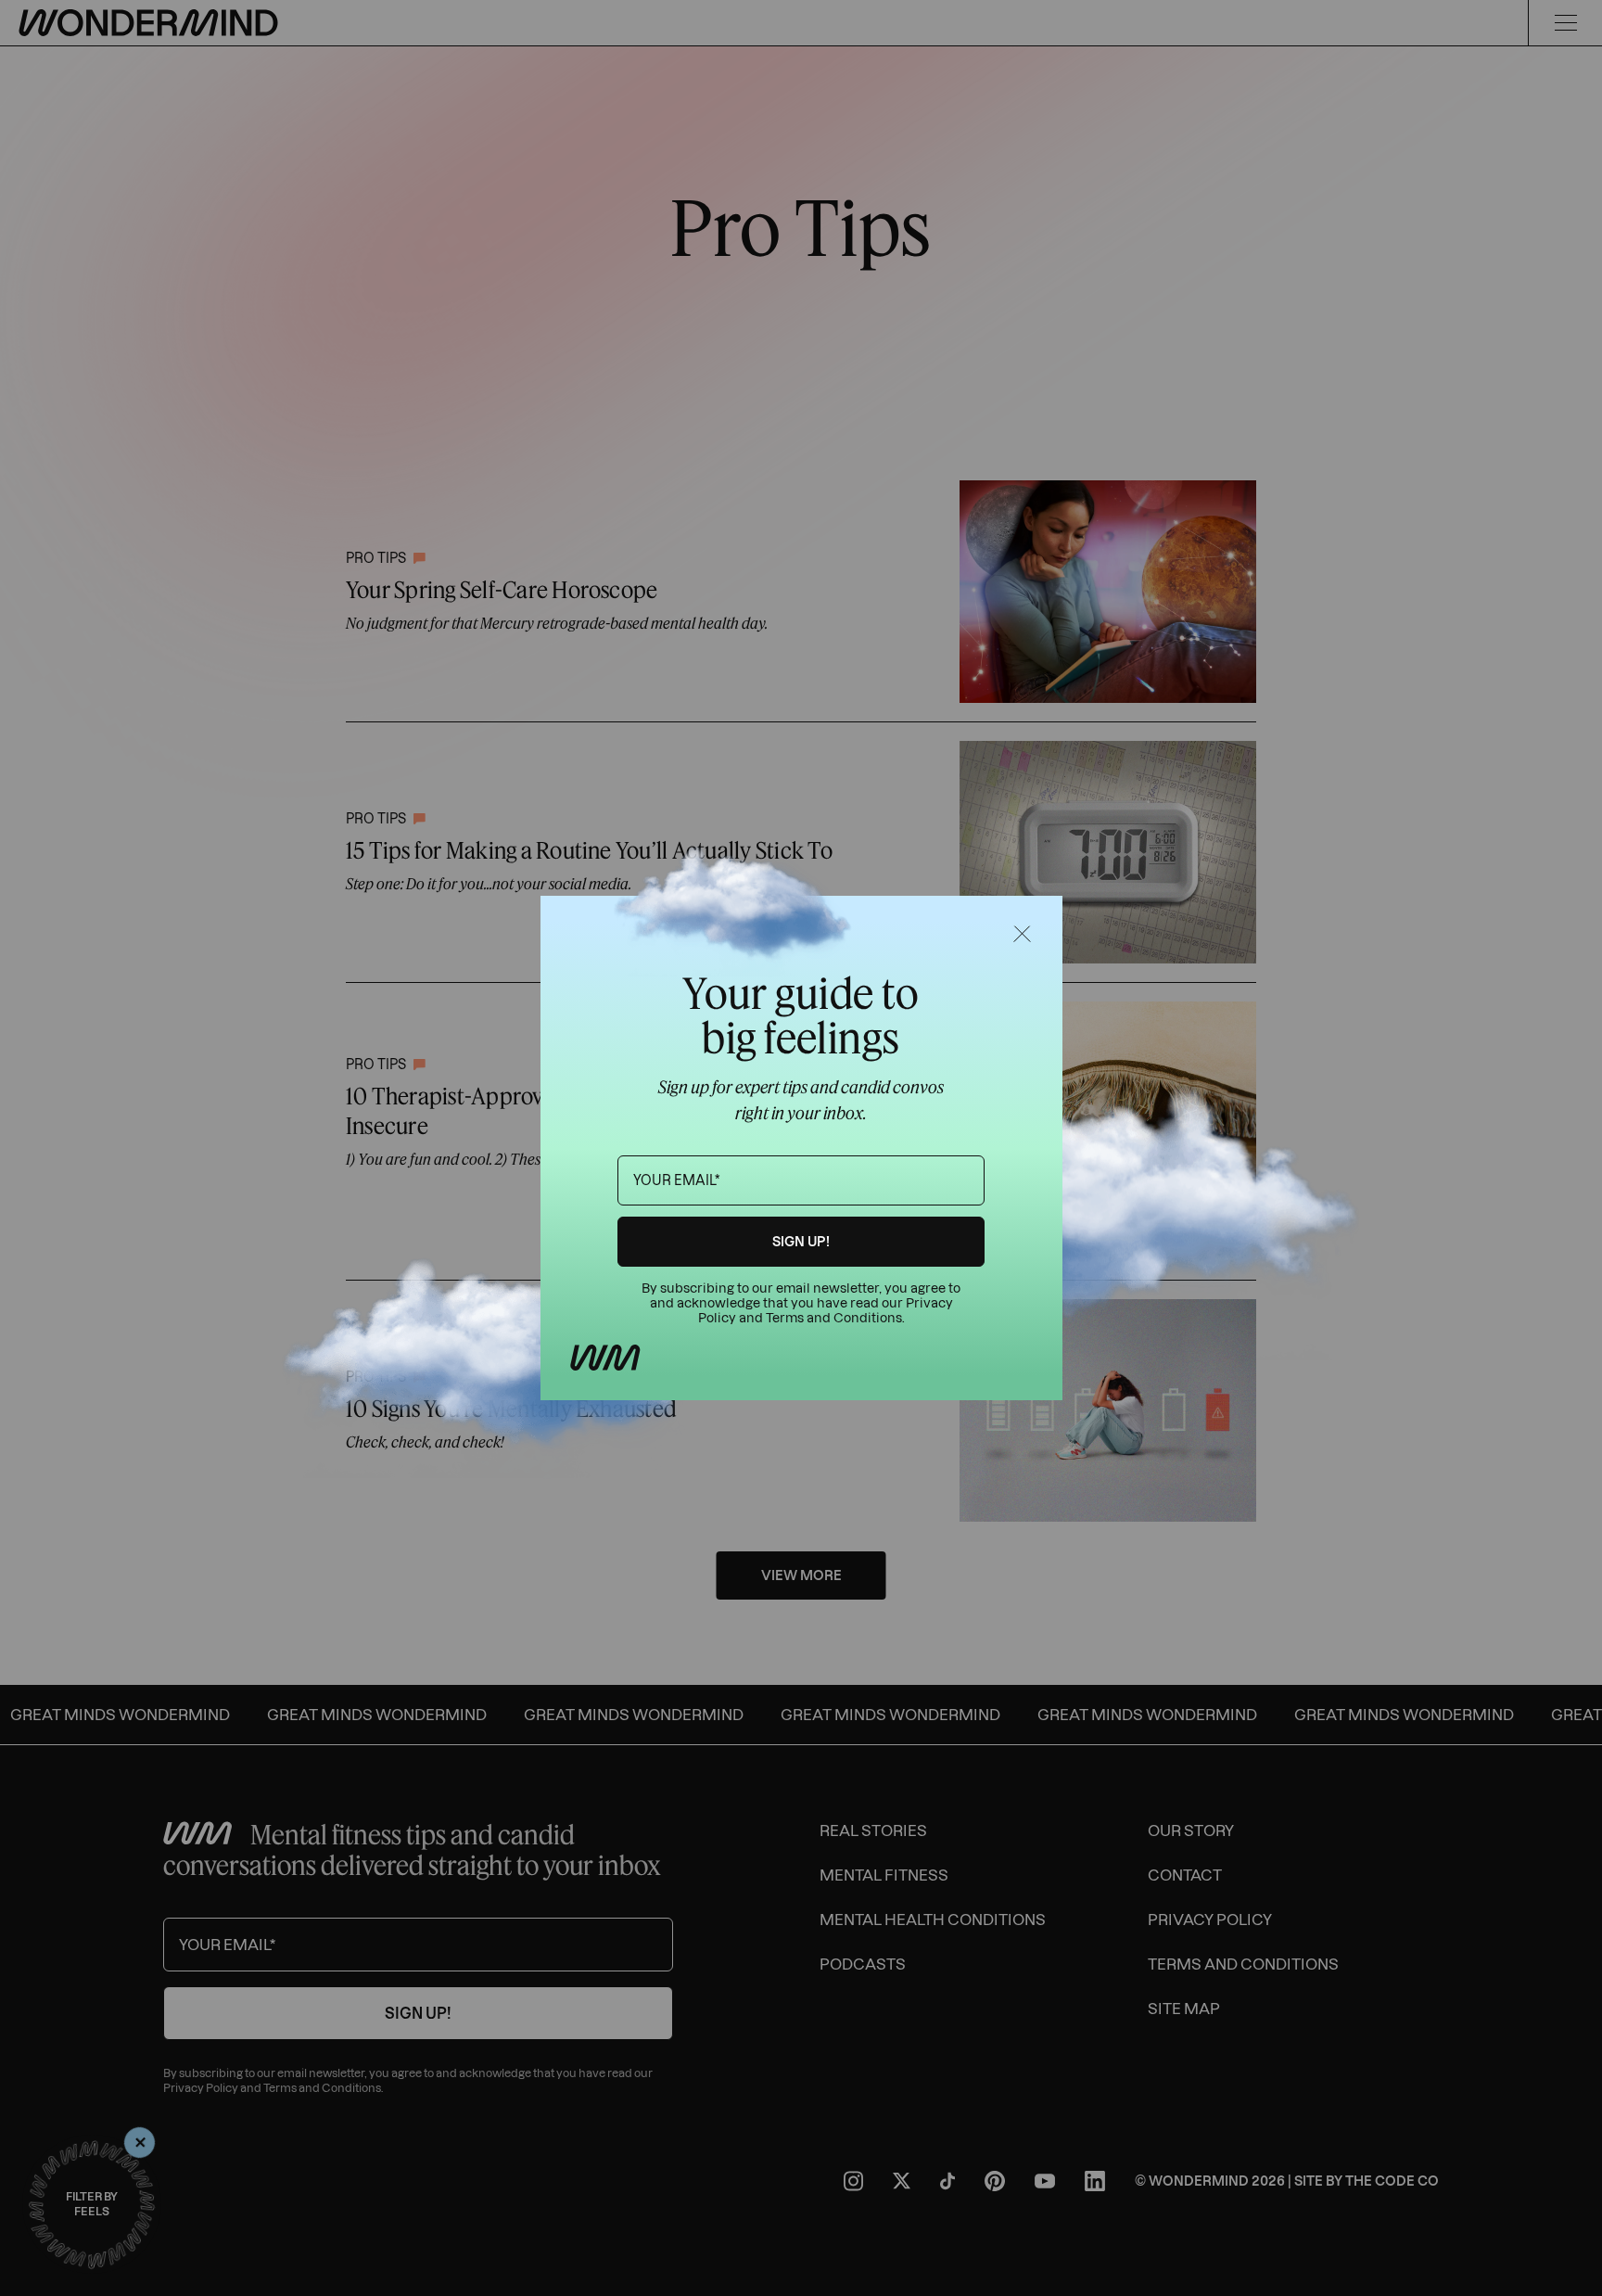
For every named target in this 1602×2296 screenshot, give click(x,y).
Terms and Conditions (834, 1318)
